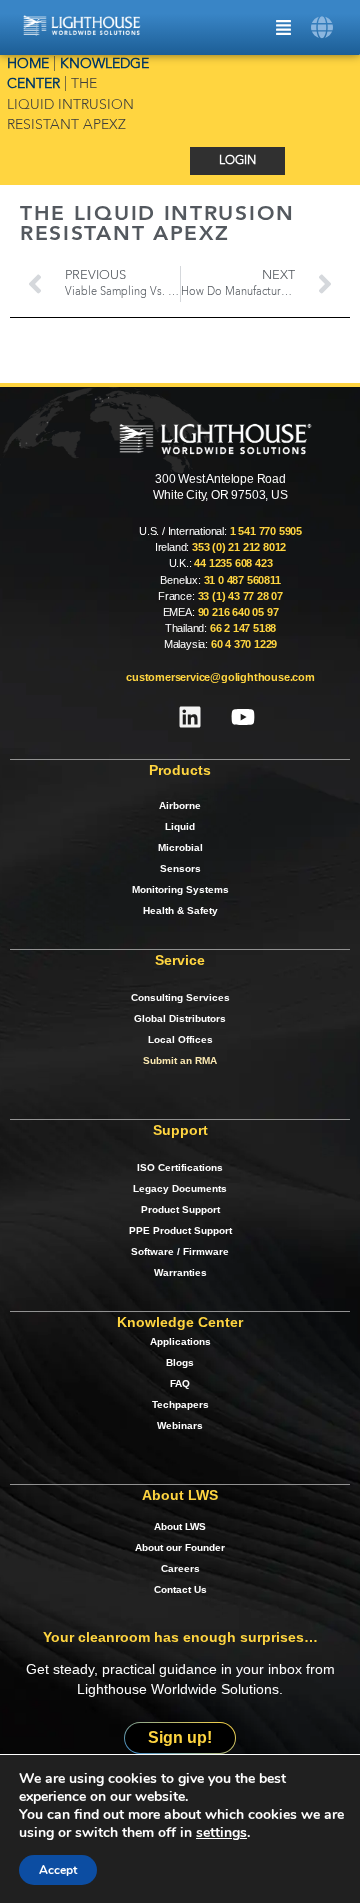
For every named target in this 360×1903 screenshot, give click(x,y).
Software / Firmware (180, 1251)
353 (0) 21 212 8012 (239, 547)
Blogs (180, 1362)
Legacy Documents (180, 1188)
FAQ (180, 1383)
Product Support (180, 1209)
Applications (180, 1341)
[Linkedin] (190, 717)
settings (221, 1833)
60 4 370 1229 (244, 644)
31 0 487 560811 (242, 580)
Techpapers (180, 1404)
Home (28, 64)
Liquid (180, 826)
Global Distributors (180, 1018)
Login (237, 161)
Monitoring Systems (180, 889)
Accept (58, 1870)
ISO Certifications (180, 1167)
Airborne (180, 805)
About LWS (180, 1526)
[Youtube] (243, 717)
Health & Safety (180, 910)
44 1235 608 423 (233, 563)
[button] (322, 27)
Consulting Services (180, 997)
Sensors (180, 868)
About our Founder (180, 1547)
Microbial (180, 847)
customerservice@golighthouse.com (220, 677)
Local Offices (180, 1039)
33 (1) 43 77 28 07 (240, 596)
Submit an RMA (180, 1060)
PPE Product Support (180, 1230)
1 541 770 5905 (266, 531)
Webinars (180, 1425)
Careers (180, 1568)
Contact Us (180, 1589)
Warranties (180, 1272)
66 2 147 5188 (243, 628)
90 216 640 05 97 (238, 612)
